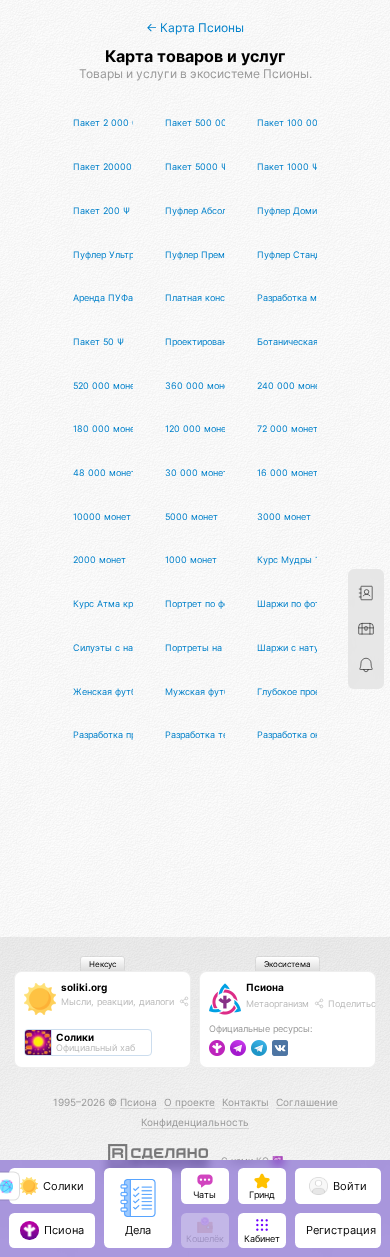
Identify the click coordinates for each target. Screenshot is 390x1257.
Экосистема (287, 964)
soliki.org (84, 987)
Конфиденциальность (195, 1122)
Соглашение (307, 1102)
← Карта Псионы (195, 27)
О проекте (189, 1102)
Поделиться (353, 1003)
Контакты (245, 1102)
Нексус (102, 964)
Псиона (265, 987)
